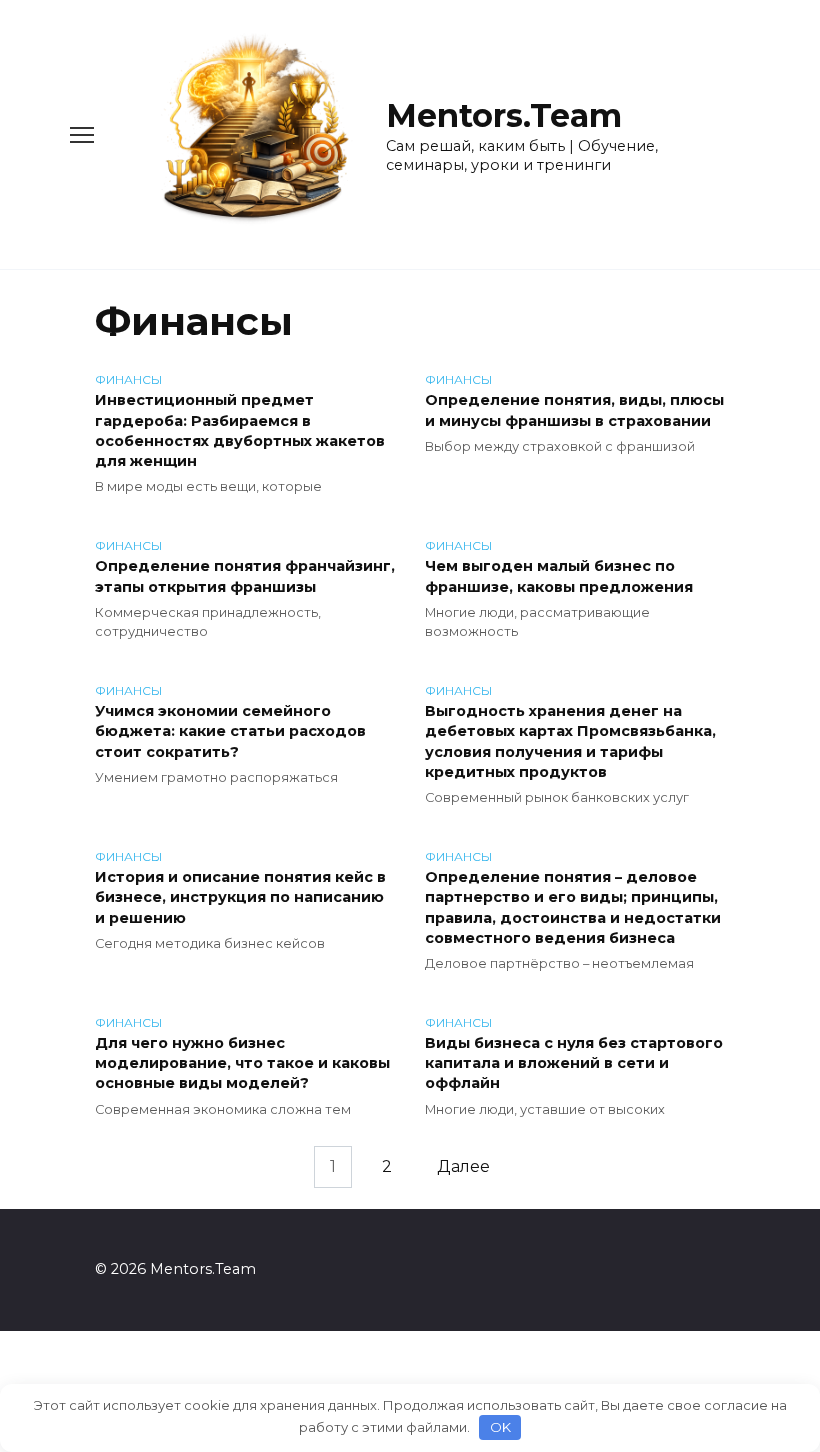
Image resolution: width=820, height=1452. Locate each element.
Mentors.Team (504, 115)
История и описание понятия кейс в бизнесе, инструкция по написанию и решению (240, 898)
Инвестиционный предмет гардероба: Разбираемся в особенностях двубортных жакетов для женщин (240, 431)
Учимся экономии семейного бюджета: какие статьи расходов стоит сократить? (230, 732)
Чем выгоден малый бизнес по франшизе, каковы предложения (559, 577)
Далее (463, 1166)
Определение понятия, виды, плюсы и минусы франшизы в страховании (574, 411)
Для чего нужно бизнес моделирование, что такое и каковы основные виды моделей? (242, 1064)
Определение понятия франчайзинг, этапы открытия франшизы (245, 577)
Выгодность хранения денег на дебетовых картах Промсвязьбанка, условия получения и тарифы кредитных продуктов (570, 742)
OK (500, 1427)
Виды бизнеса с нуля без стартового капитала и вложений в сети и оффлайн (574, 1064)
